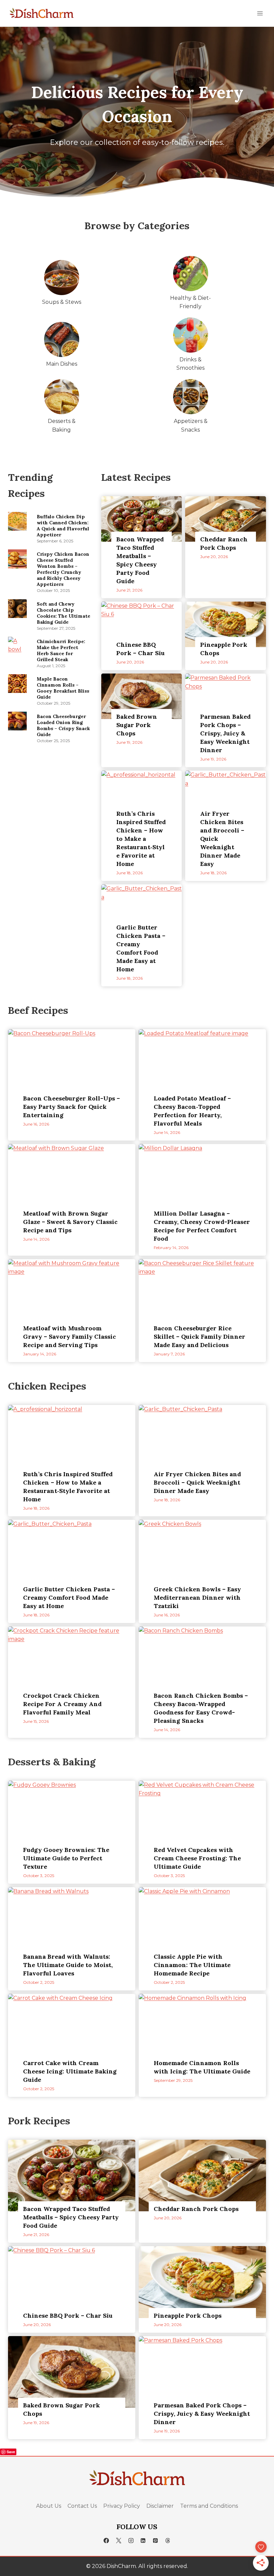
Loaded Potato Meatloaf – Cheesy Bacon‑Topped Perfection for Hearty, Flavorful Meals (192, 1111)
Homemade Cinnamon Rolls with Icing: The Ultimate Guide (202, 2067)
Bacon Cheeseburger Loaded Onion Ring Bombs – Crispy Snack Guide (63, 725)
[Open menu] (260, 13)
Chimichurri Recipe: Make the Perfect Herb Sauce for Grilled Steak (61, 650)
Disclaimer (160, 2506)
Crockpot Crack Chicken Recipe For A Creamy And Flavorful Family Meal (62, 1704)
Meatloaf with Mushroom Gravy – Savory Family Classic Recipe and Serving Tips (70, 1337)
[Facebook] (106, 2541)
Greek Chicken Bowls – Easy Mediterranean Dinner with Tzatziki (197, 1597)
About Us (49, 2506)
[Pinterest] (155, 2541)
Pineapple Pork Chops (224, 649)
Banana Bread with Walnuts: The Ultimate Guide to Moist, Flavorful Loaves (68, 1965)
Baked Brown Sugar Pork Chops (137, 725)
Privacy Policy (122, 2506)
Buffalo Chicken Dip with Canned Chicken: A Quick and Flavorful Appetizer (63, 526)
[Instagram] (131, 2541)
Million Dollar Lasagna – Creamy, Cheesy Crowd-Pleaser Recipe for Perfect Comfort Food (202, 1226)
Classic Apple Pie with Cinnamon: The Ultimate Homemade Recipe (192, 1965)
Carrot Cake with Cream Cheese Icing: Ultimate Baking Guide (70, 2071)
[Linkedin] (143, 2541)
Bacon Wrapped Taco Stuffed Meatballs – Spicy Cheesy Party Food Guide (140, 560)
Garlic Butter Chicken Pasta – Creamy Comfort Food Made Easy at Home (141, 948)
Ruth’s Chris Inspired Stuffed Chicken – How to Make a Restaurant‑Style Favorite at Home (141, 839)
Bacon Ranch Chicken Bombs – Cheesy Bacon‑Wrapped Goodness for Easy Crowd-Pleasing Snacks (201, 1708)
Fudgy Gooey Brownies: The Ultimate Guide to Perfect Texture (66, 1858)
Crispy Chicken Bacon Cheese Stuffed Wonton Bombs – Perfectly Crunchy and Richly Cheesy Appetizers (63, 569)
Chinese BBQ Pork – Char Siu (141, 649)
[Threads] (168, 2541)
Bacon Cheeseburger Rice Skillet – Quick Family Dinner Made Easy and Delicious (199, 1337)
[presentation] (17, 521)
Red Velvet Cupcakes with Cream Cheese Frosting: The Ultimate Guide (197, 1858)
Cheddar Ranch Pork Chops (224, 543)
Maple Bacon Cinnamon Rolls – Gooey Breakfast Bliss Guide (63, 688)
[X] (119, 2541)
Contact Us (82, 2506)
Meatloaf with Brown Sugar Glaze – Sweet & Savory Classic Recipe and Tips (70, 1222)
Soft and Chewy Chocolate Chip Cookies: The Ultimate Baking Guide (63, 613)
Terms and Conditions (209, 2506)
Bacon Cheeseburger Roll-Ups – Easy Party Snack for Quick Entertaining (72, 1107)
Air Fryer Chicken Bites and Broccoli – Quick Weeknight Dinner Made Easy (222, 839)
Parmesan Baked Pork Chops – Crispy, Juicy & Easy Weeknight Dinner (225, 733)
